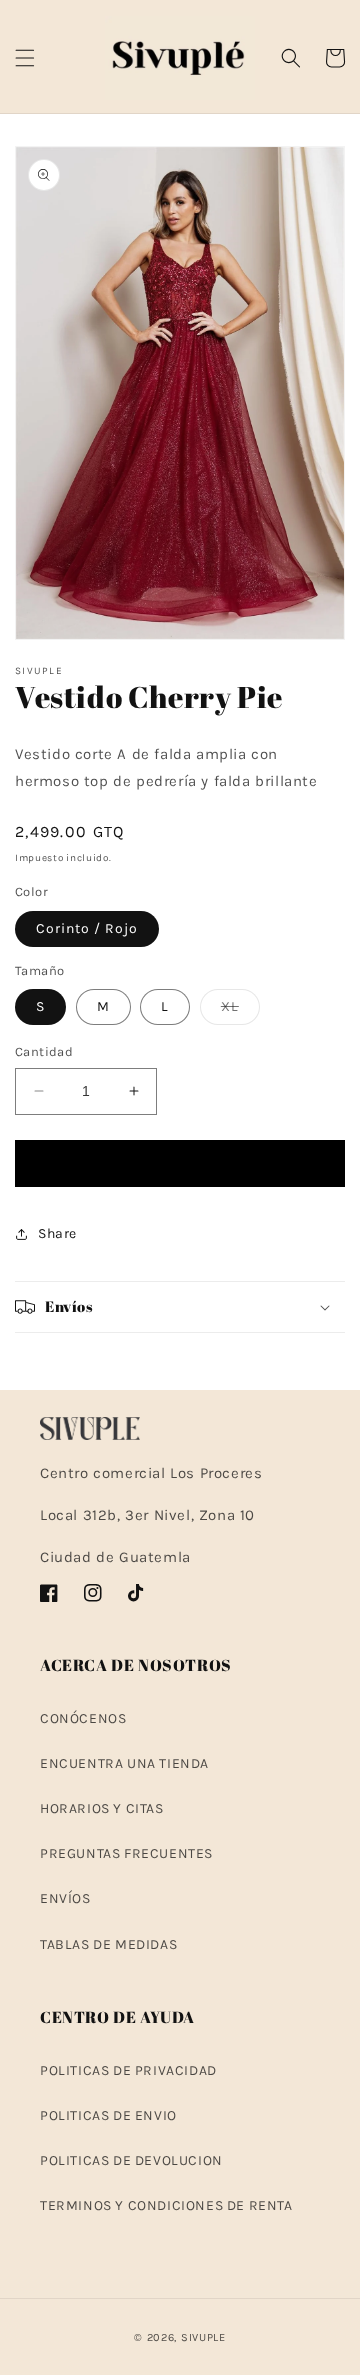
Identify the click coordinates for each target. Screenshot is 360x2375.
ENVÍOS (65, 1898)
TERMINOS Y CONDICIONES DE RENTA (166, 2205)
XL (240, 1011)
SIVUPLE (203, 2337)
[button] (25, 58)
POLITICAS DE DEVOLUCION (131, 2160)
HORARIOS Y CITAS (102, 1808)
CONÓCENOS (83, 1718)
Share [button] (57, 1233)
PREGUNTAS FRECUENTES (126, 1853)
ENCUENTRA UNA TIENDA (124, 1763)
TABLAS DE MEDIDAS (108, 1944)
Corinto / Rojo (87, 928)
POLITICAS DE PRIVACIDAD (128, 2070)
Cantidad (44, 1051)
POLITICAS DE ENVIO (108, 2115)
